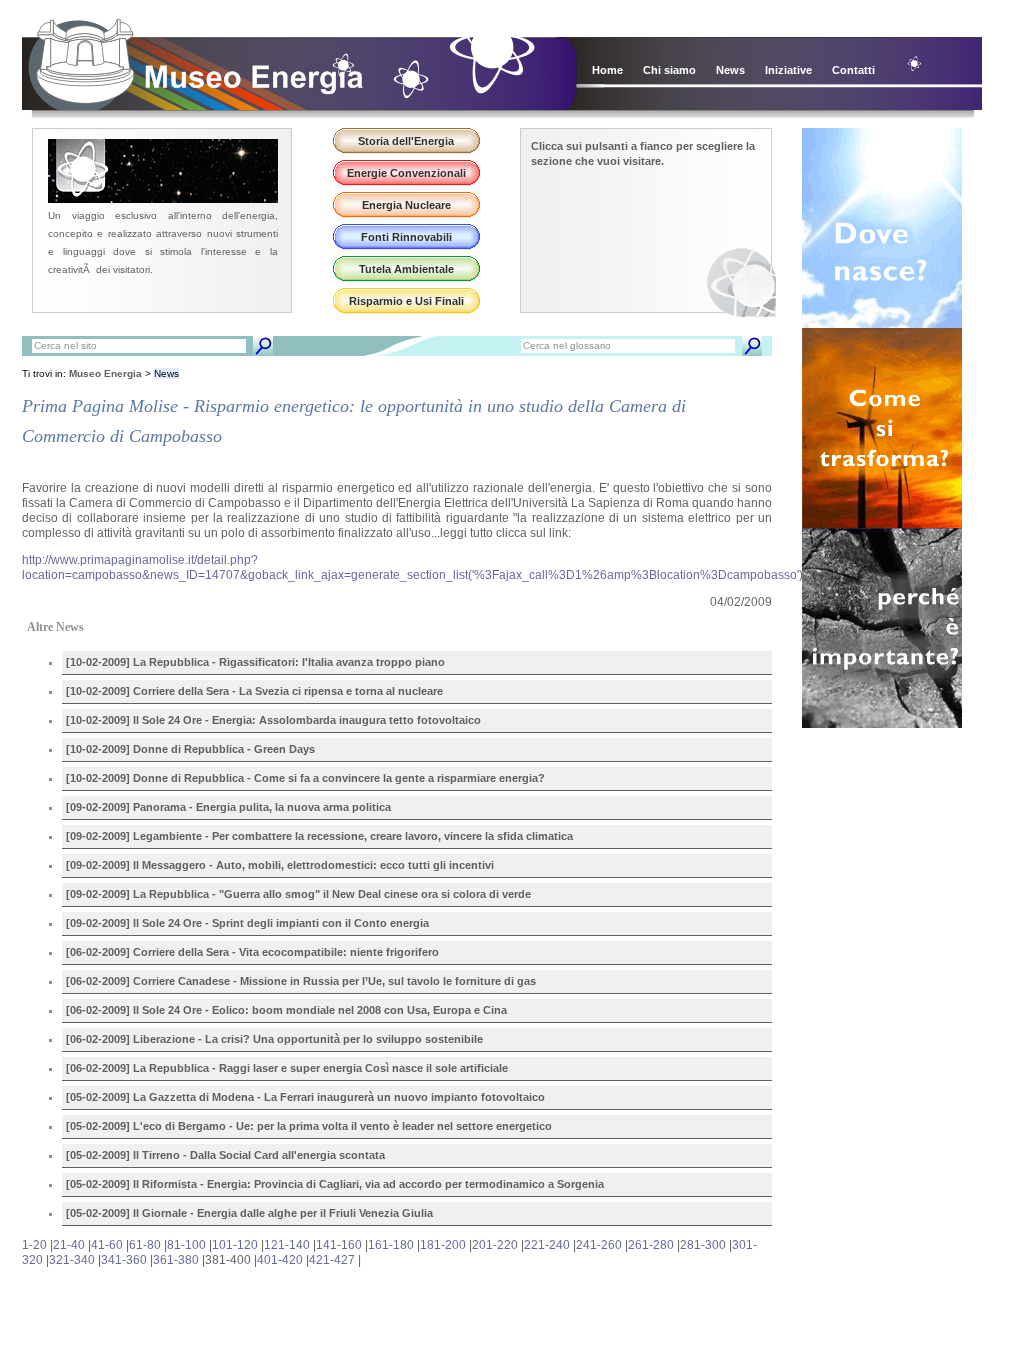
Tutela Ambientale (406, 269)
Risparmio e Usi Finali (406, 301)
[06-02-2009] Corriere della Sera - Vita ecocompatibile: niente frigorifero (252, 952)
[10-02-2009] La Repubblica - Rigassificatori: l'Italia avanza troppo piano (255, 662)
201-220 (495, 1245)
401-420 (280, 1260)
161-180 (391, 1245)
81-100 (186, 1245)
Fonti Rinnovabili (406, 237)
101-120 (235, 1245)
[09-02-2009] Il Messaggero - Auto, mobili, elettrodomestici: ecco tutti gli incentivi (280, 865)
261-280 (651, 1245)
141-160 (339, 1245)
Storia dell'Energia (406, 141)
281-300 (703, 1245)
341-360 (124, 1260)
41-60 (107, 1245)
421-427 (332, 1260)
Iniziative (788, 70)
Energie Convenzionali (406, 173)
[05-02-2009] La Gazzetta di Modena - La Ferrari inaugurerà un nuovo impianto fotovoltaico (305, 1097)
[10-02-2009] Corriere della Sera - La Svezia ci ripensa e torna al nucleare (254, 691)
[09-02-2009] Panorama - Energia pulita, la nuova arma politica (228, 807)
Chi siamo (669, 70)
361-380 (176, 1260)
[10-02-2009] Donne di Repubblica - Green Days (190, 749)
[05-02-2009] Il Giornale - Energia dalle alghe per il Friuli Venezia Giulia (249, 1213)
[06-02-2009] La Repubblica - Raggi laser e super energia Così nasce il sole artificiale (287, 1068)
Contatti (853, 70)
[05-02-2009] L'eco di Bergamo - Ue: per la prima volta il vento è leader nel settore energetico (309, 1126)
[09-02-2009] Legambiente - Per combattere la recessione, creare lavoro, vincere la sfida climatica (319, 836)
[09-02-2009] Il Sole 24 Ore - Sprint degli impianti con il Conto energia (247, 923)
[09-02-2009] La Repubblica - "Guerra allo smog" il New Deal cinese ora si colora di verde (298, 894)
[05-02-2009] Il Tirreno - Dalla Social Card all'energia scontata (225, 1155)
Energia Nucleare (406, 205)
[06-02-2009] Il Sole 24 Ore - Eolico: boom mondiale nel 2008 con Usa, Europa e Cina (286, 1010)
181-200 (443, 1245)
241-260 (599, 1245)
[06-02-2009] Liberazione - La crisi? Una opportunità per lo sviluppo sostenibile (274, 1039)
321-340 (72, 1260)
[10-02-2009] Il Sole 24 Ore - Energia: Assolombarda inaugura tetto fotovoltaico (273, 720)
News (730, 70)
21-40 (69, 1245)
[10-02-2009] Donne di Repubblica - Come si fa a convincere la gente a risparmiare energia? (305, 778)
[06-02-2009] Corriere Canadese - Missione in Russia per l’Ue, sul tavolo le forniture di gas (301, 981)
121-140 (287, 1245)
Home (607, 70)
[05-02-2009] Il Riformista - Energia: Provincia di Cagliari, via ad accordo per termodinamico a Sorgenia (335, 1184)
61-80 (145, 1245)
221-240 (547, 1245)
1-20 (34, 1245)
